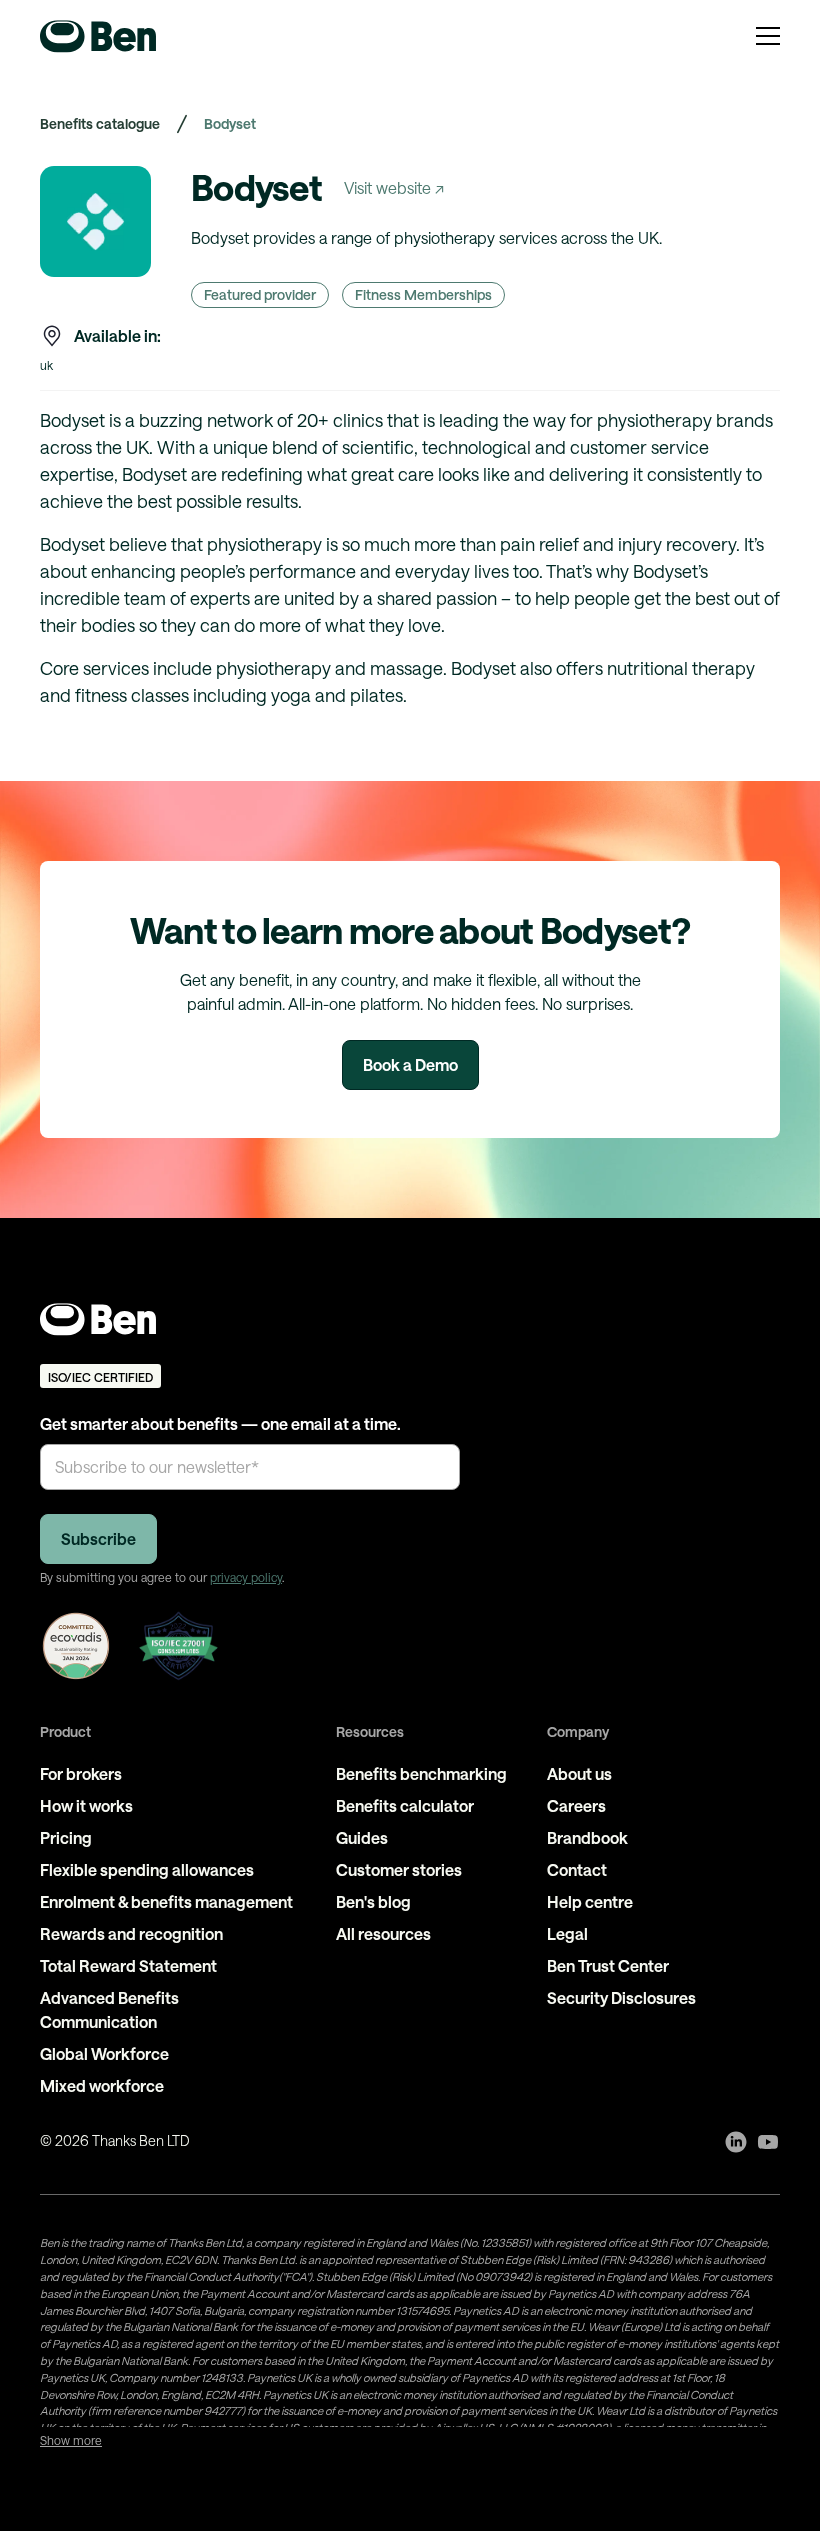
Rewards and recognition (131, 1933)
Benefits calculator (405, 1805)
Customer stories (399, 1869)
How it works (86, 1805)
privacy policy (246, 1577)
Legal (567, 1933)
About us (579, 1773)
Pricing (66, 1837)
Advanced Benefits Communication (109, 2009)
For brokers (81, 1773)
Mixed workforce (102, 2085)
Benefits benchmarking (421, 1773)
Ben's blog (373, 1901)
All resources (383, 1933)
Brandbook (587, 1837)
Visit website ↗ (394, 187)
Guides (362, 1837)
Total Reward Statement (128, 1965)
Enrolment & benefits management (166, 1901)
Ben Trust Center (608, 1965)
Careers (576, 1805)
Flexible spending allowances (147, 1869)
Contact (577, 1869)
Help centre (590, 1901)
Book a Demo (410, 1064)
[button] (768, 36)
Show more (71, 2440)
